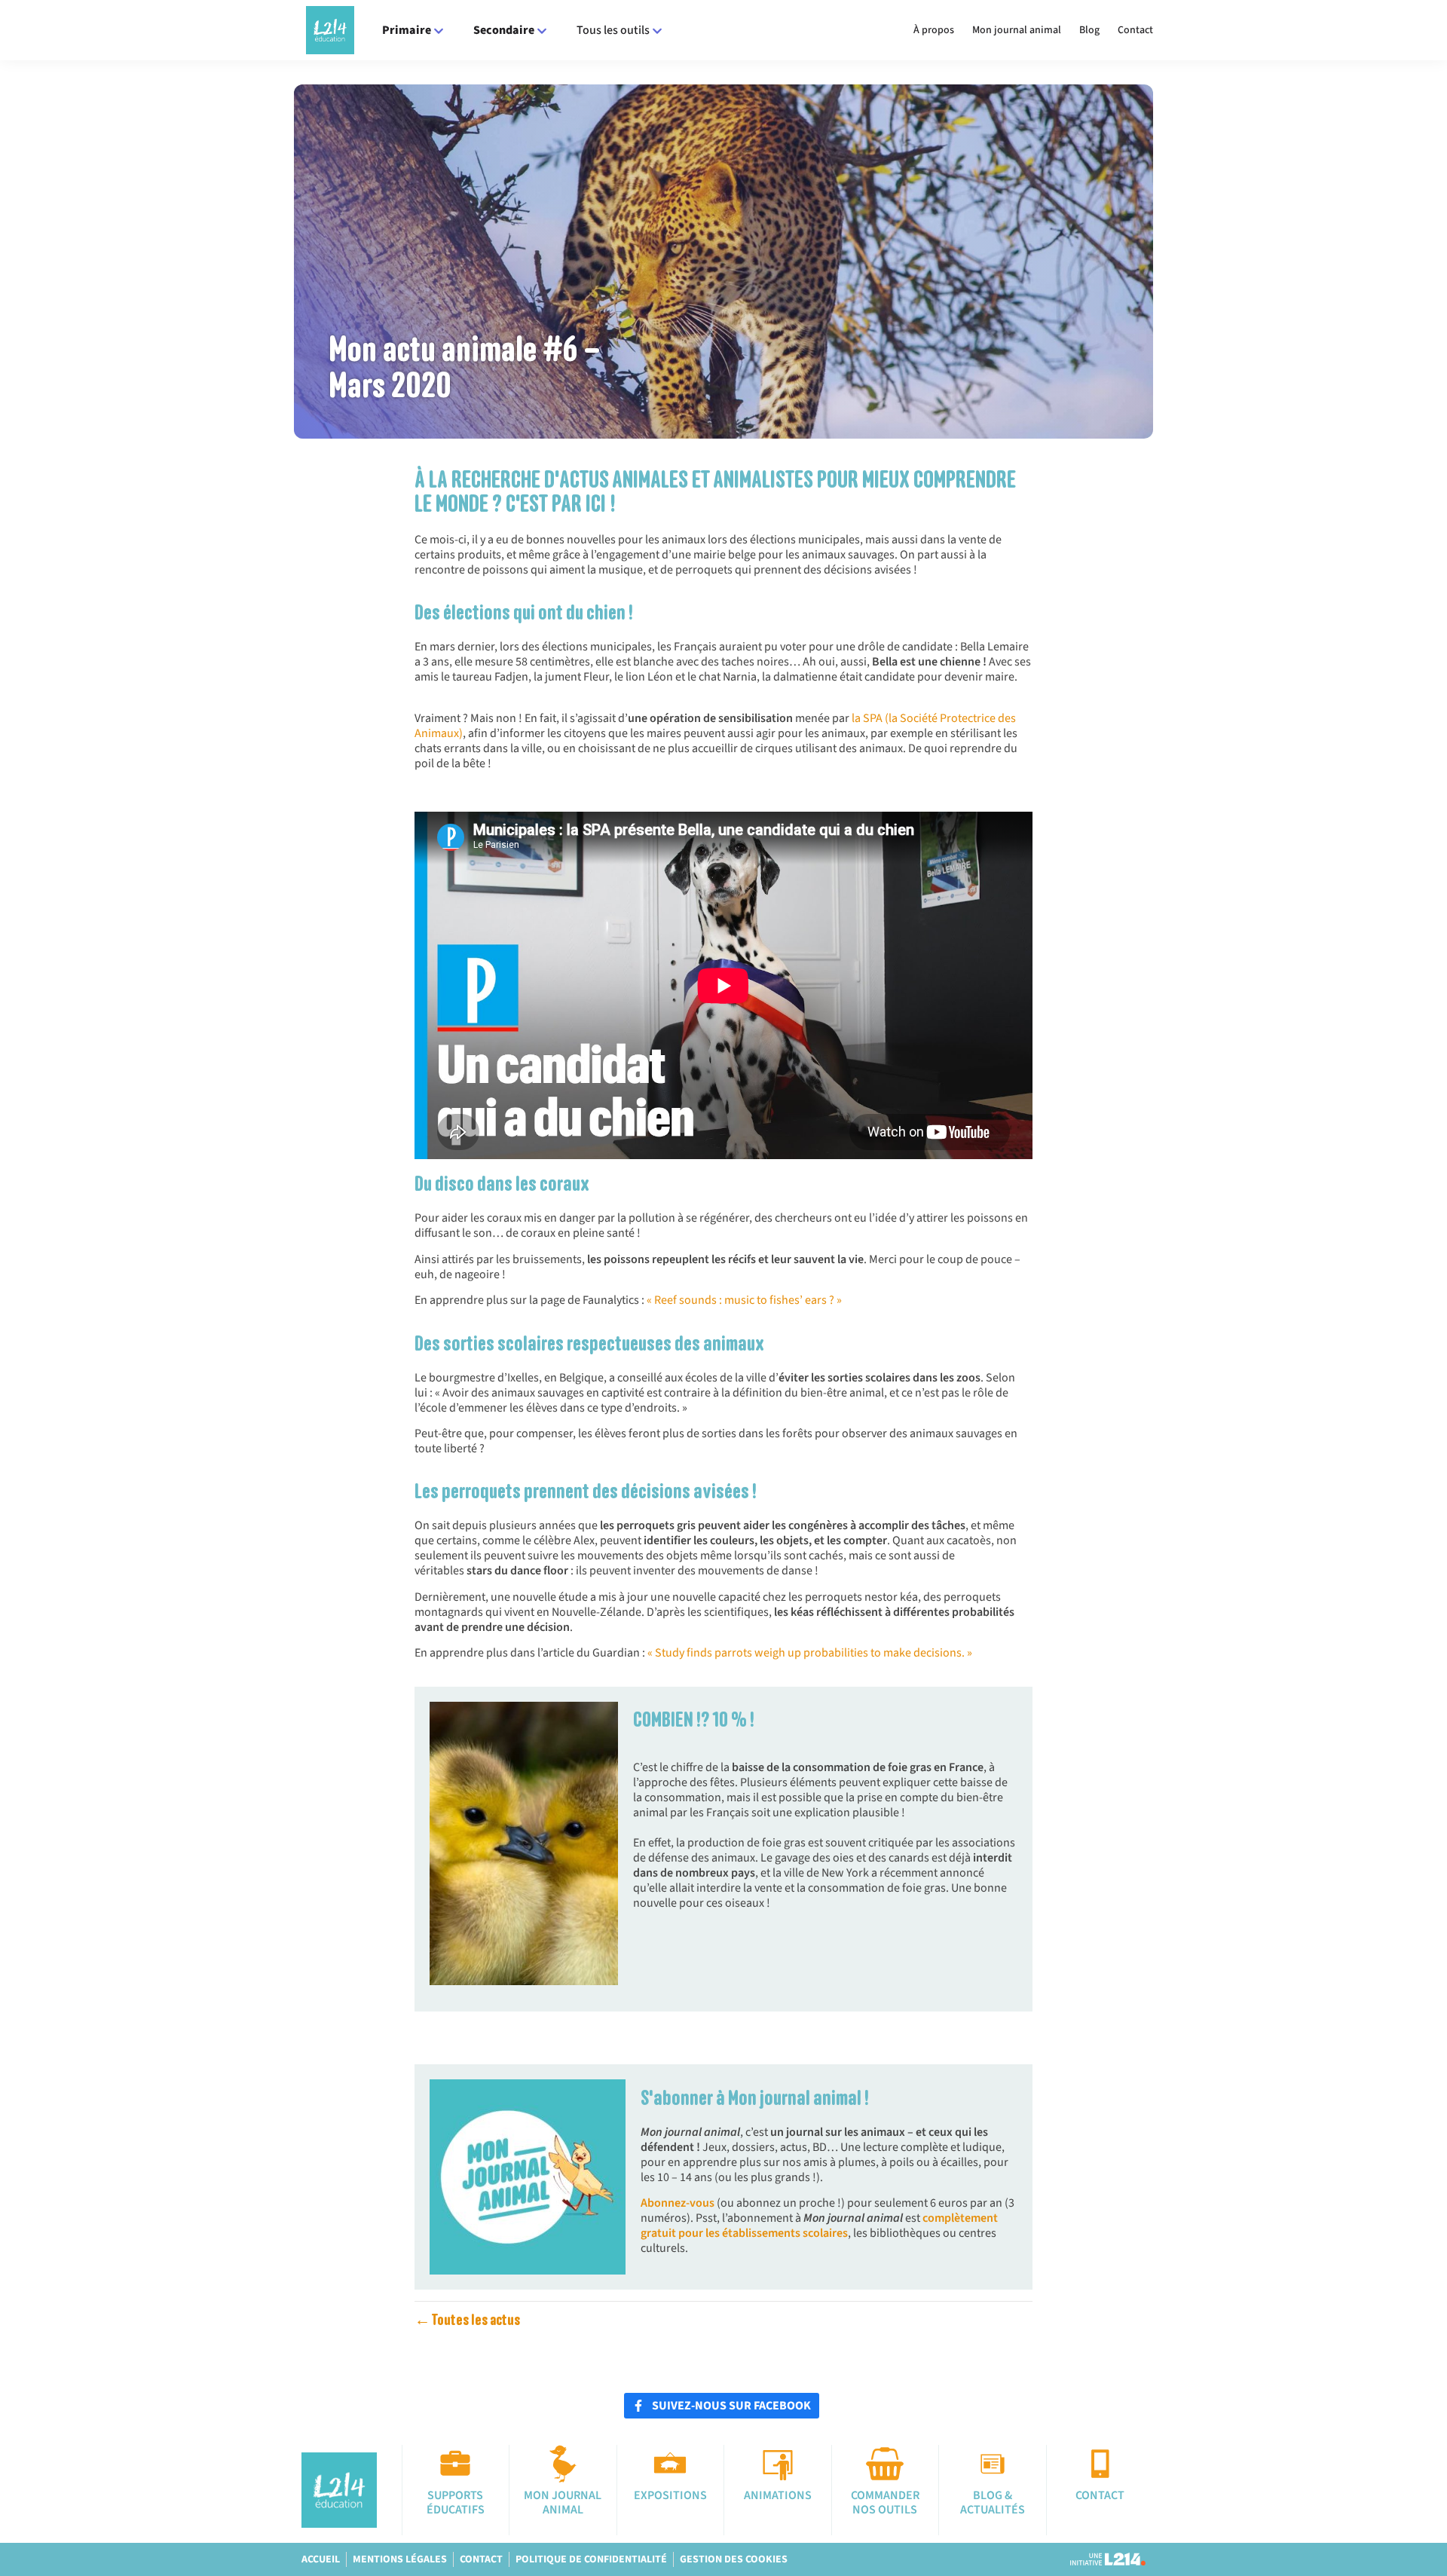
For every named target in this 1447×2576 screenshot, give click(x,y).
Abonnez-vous (679, 2203)
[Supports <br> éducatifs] (455, 2464)
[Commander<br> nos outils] (885, 2464)
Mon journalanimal (563, 2503)
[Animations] (778, 2464)
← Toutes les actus (467, 2320)
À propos (934, 30)
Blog (1089, 30)
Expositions (670, 2495)
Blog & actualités (993, 2503)
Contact (1135, 30)
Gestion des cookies (734, 2559)
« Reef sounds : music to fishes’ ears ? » (744, 1300)
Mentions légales (400, 2559)
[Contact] (1100, 2464)
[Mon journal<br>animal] (563, 2464)
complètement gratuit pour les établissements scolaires (819, 2226)
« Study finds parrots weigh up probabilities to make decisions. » (810, 1653)
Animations (778, 2495)
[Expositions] (670, 2464)
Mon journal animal (1017, 30)
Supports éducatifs (456, 2503)
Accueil (321, 2559)
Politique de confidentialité (591, 2559)
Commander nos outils (885, 2503)
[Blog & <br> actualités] (993, 2464)
